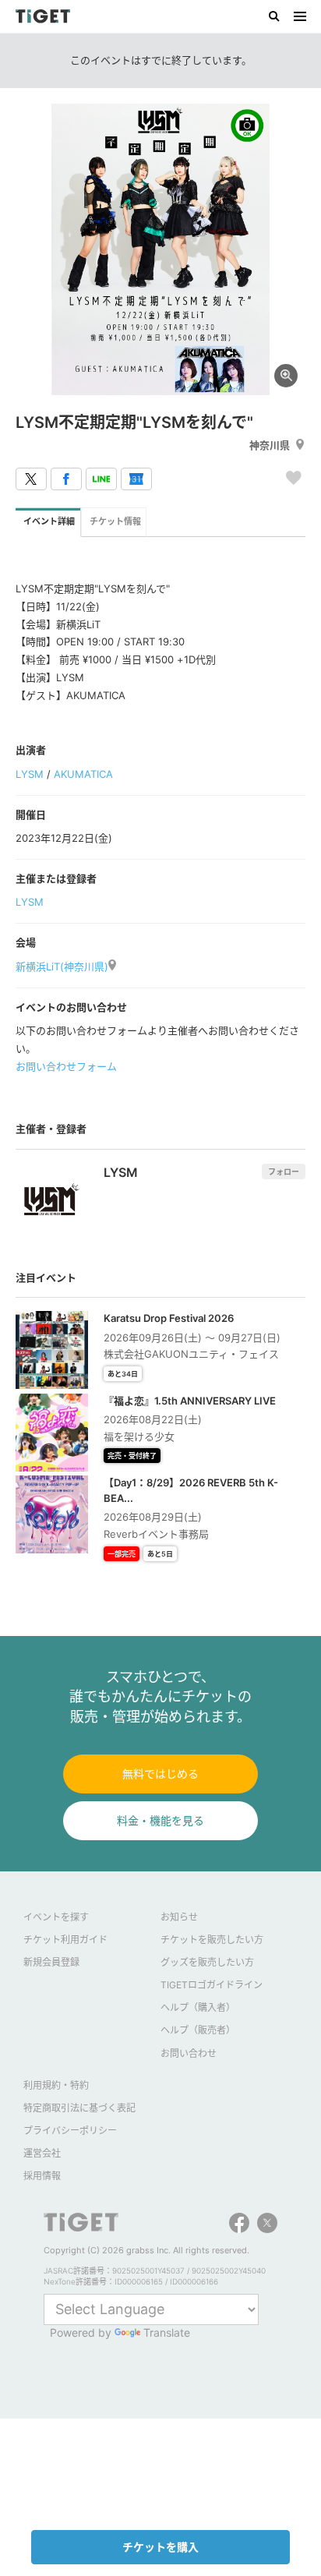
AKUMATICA (83, 774)
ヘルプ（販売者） (198, 2030)
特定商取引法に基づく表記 (79, 2108)
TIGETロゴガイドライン (212, 1985)
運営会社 (42, 2153)
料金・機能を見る (160, 1820)
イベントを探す (56, 1917)
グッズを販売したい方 (207, 1962)
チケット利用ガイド (65, 1940)
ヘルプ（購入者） (198, 2007)
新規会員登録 (51, 1962)
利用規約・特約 (56, 2085)
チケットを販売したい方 (212, 1940)
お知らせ (179, 1917)
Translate (167, 2332)
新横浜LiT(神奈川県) (62, 966)
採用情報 (42, 2176)
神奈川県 (270, 445)
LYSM (30, 774)
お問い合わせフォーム (66, 1066)
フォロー (284, 1171)
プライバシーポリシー (70, 2131)
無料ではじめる (160, 1774)
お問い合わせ (189, 2053)
